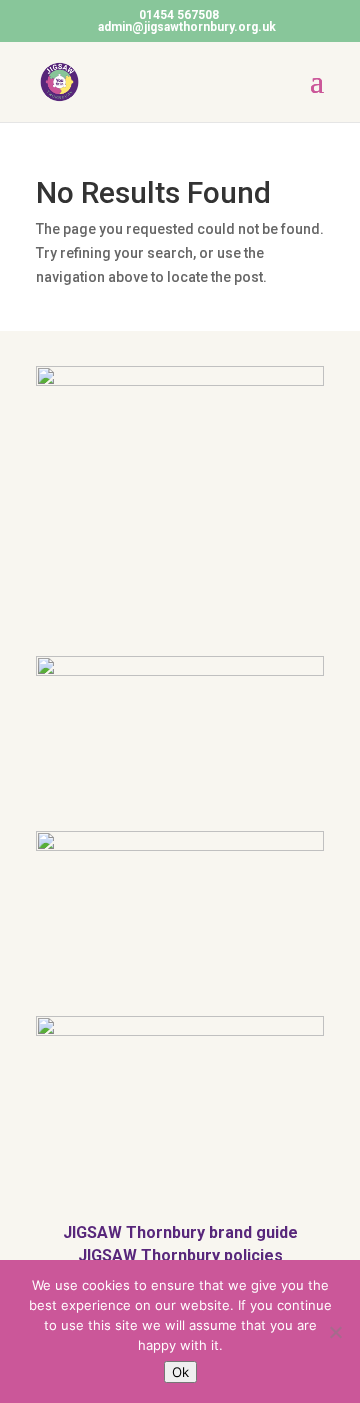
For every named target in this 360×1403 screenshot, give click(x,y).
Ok (180, 1372)
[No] (335, 1332)
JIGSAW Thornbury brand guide (180, 1232)
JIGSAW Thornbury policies (180, 1255)
